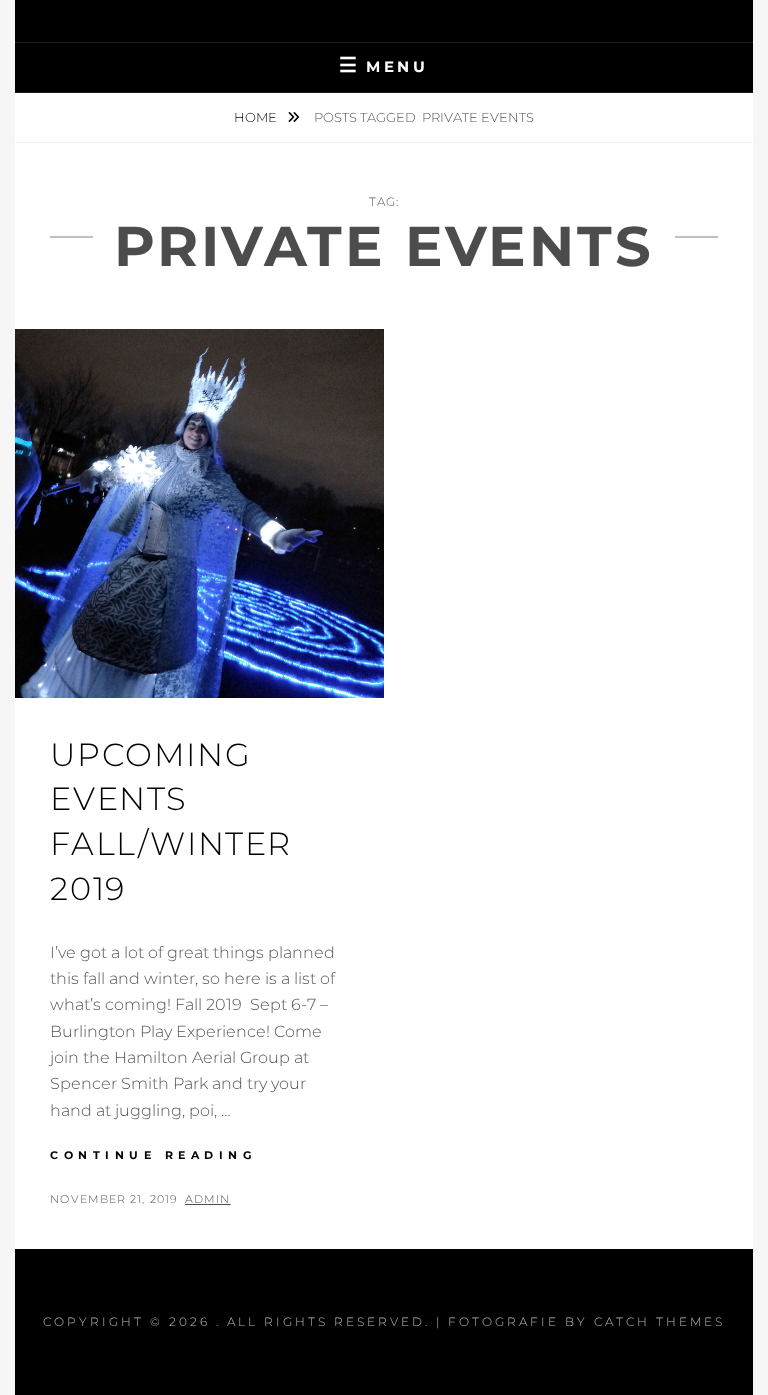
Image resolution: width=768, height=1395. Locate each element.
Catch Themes (659, 1321)
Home (257, 117)
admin (208, 1199)
